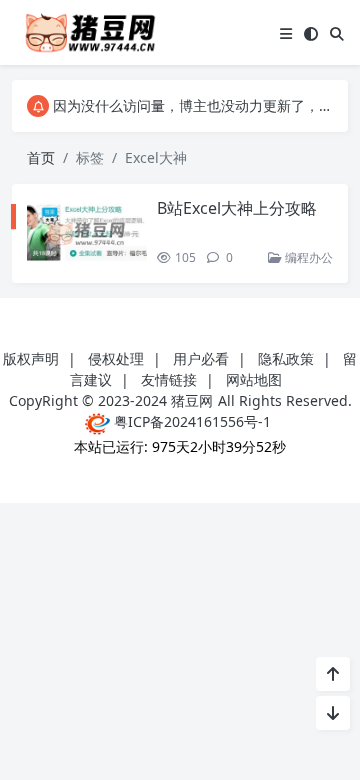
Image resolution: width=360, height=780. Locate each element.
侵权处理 (116, 358)
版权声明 (31, 358)
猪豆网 (192, 400)
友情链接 (169, 379)
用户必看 (201, 358)
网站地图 (254, 379)
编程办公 (307, 257)
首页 (41, 157)
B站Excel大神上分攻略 (237, 208)
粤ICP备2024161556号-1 (190, 421)
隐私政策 (286, 358)
